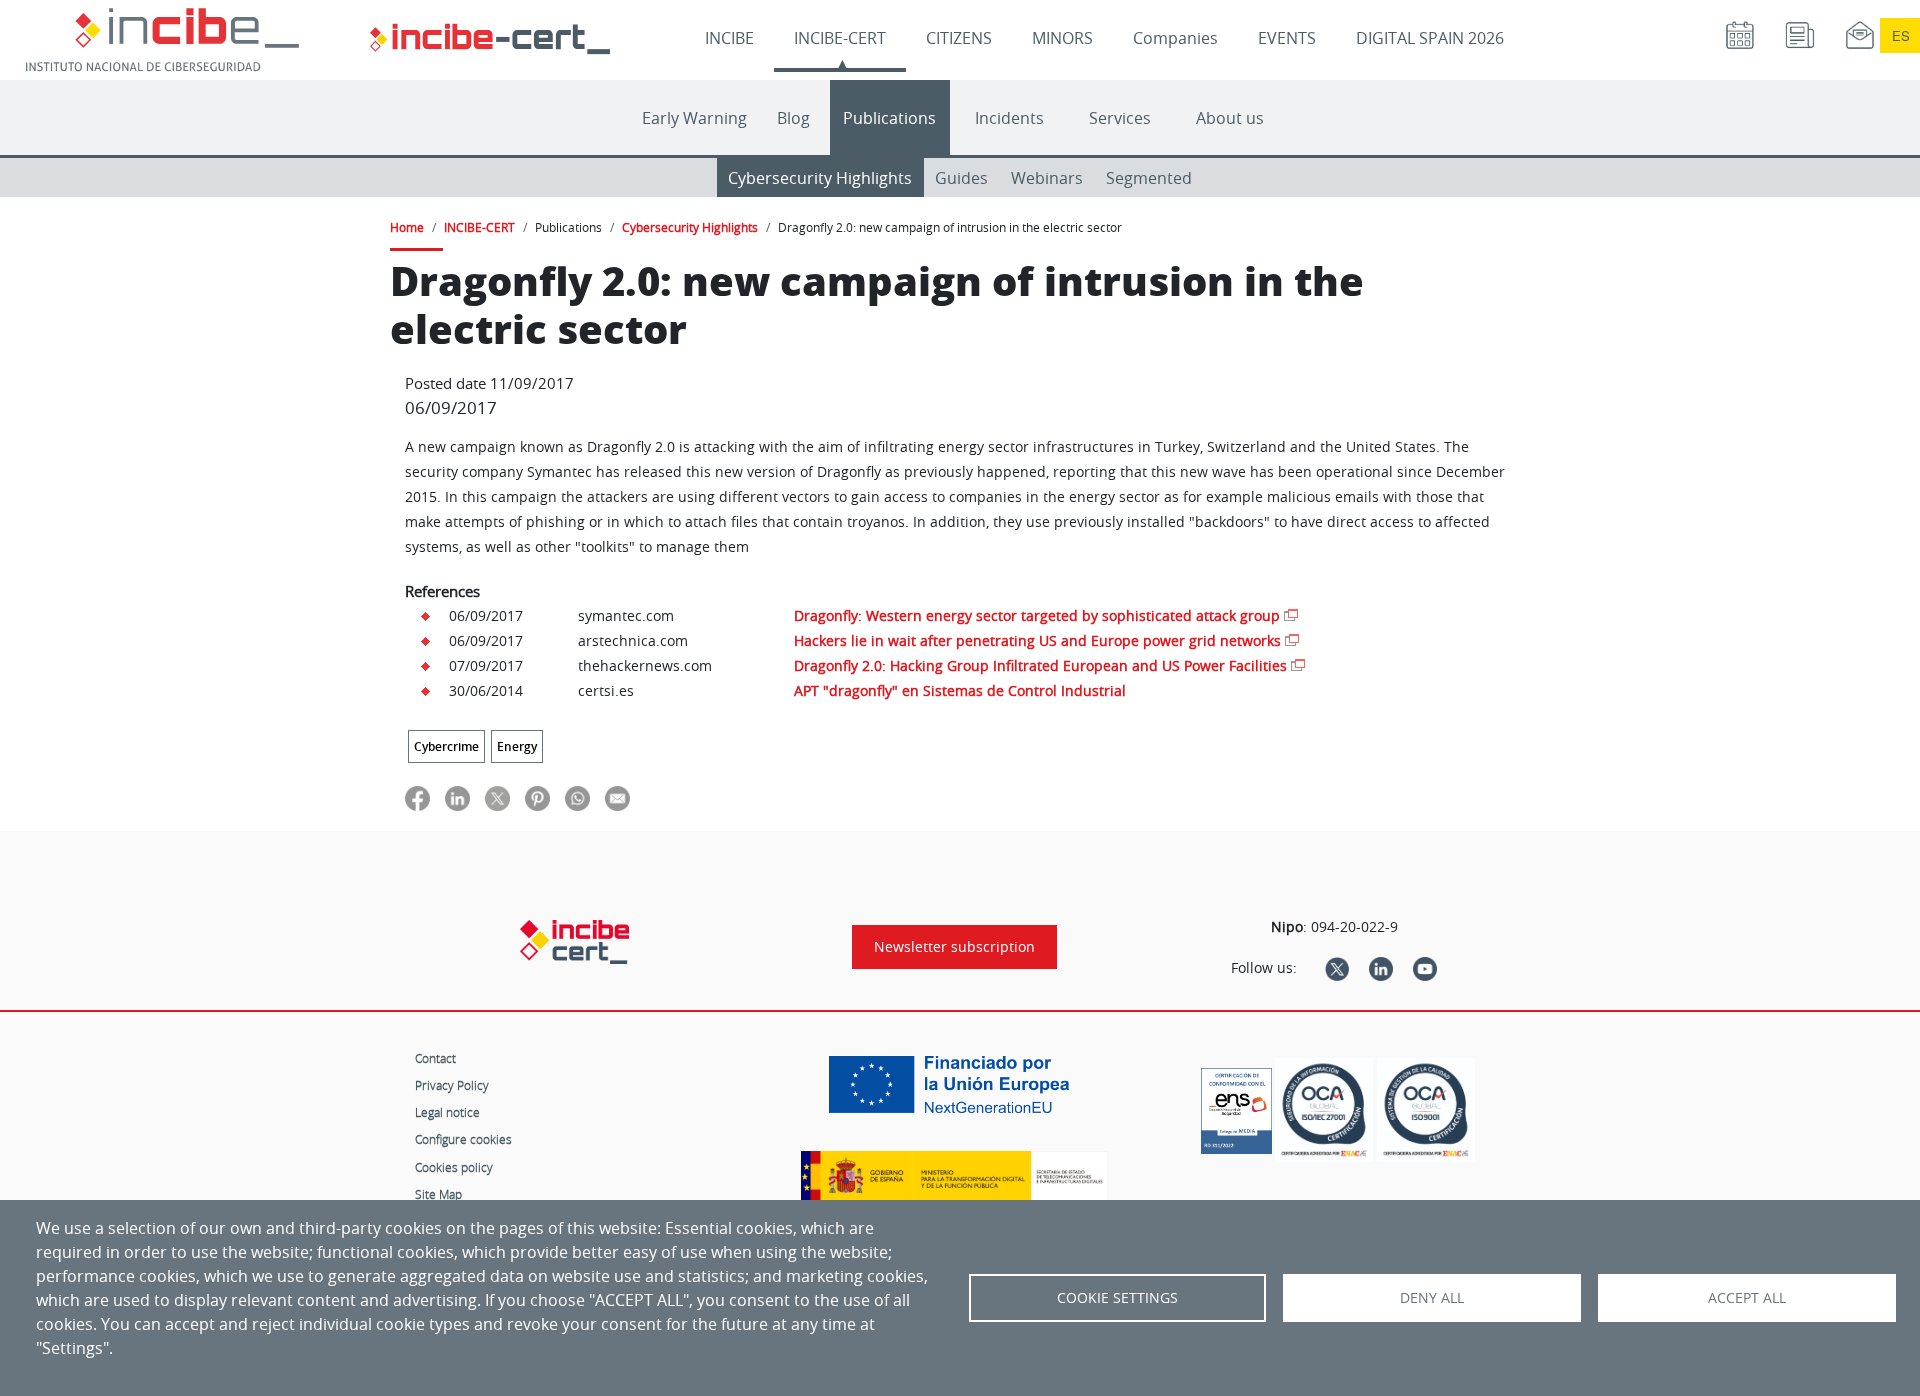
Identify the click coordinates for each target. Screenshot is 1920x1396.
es (1901, 35)
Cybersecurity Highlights (820, 178)
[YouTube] (1425, 968)
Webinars (1047, 178)
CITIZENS (959, 38)
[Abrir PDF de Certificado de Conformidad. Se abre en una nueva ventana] (1236, 1106)
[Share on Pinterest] (537, 797)
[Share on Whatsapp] (577, 797)
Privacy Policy (452, 1085)
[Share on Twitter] (497, 797)
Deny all (1432, 1298)
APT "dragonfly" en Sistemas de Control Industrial (960, 690)
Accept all (1747, 1298)
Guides (961, 178)
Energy (517, 746)
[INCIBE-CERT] (574, 942)
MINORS (1062, 38)
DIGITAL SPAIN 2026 (1430, 38)
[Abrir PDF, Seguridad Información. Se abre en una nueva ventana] (1324, 1110)
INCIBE (729, 38)
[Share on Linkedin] (457, 797)
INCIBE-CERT (840, 38)
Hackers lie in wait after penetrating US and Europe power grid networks (1037, 640)
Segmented (1149, 178)
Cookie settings (1117, 1298)
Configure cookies (463, 1139)
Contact (435, 1058)
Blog (793, 118)
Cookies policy (454, 1167)
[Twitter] (1337, 968)
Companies (1175, 38)
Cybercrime (446, 746)
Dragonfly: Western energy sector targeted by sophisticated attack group (1037, 615)
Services (1120, 118)
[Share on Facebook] (417, 797)
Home (407, 227)
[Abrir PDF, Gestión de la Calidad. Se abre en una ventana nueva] (1426, 1110)
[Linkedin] (1381, 968)
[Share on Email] (617, 797)
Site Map (438, 1194)
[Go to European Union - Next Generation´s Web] (954, 1092)
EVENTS (1287, 38)
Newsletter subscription (954, 947)
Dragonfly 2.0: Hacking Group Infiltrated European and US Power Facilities (1040, 665)
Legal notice (447, 1112)
